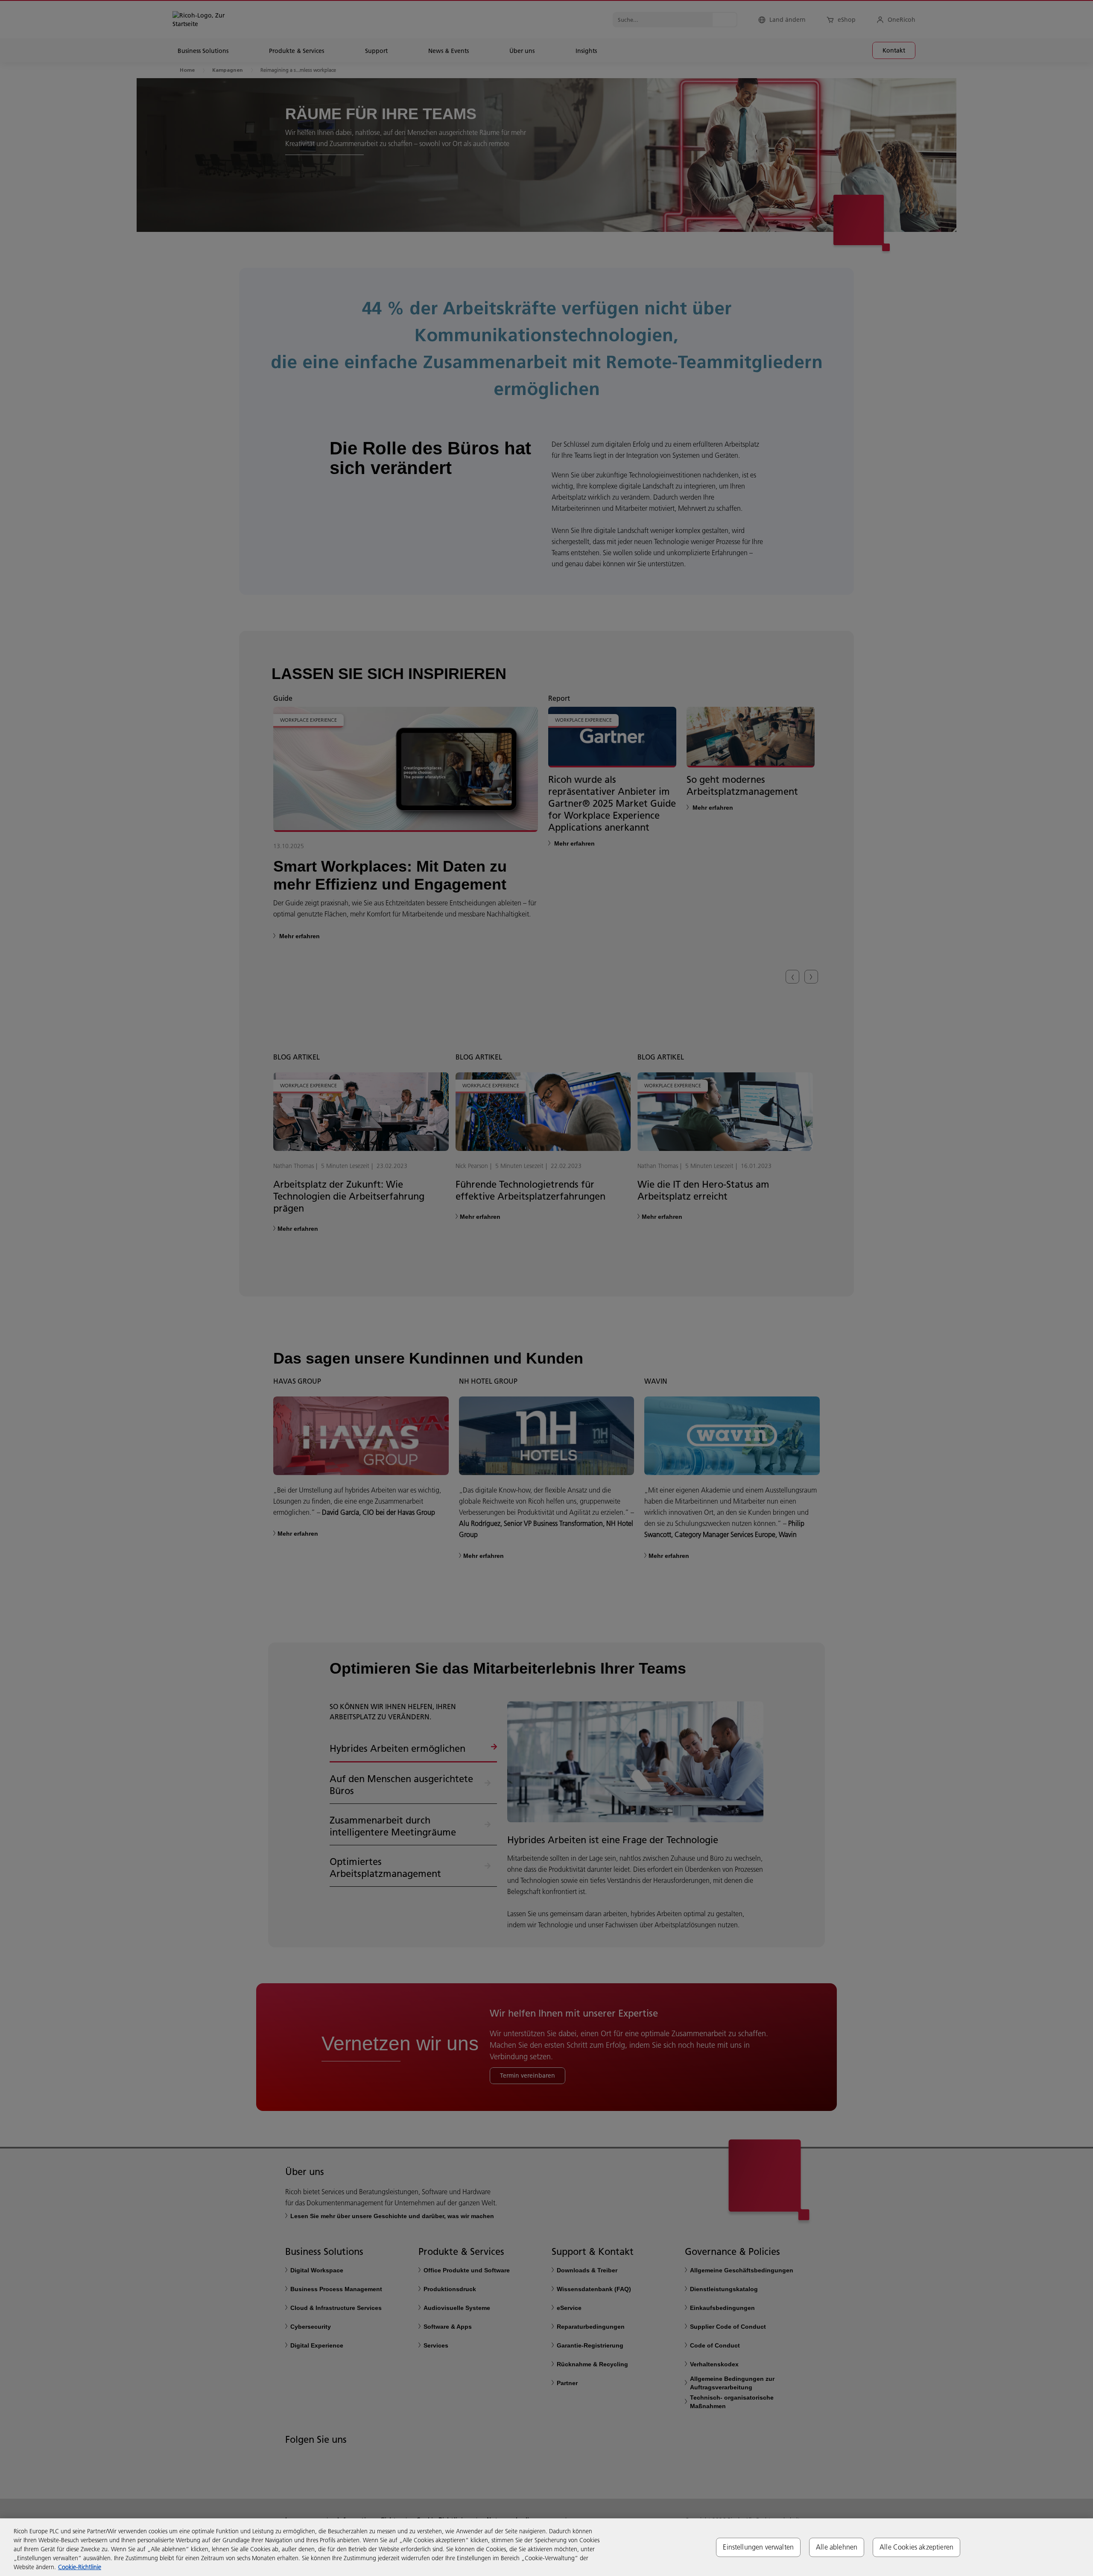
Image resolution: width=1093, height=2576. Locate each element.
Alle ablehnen (837, 2547)
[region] (546, 2547)
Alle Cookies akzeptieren (916, 2547)
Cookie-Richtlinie (80, 2567)
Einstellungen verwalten (758, 2547)
